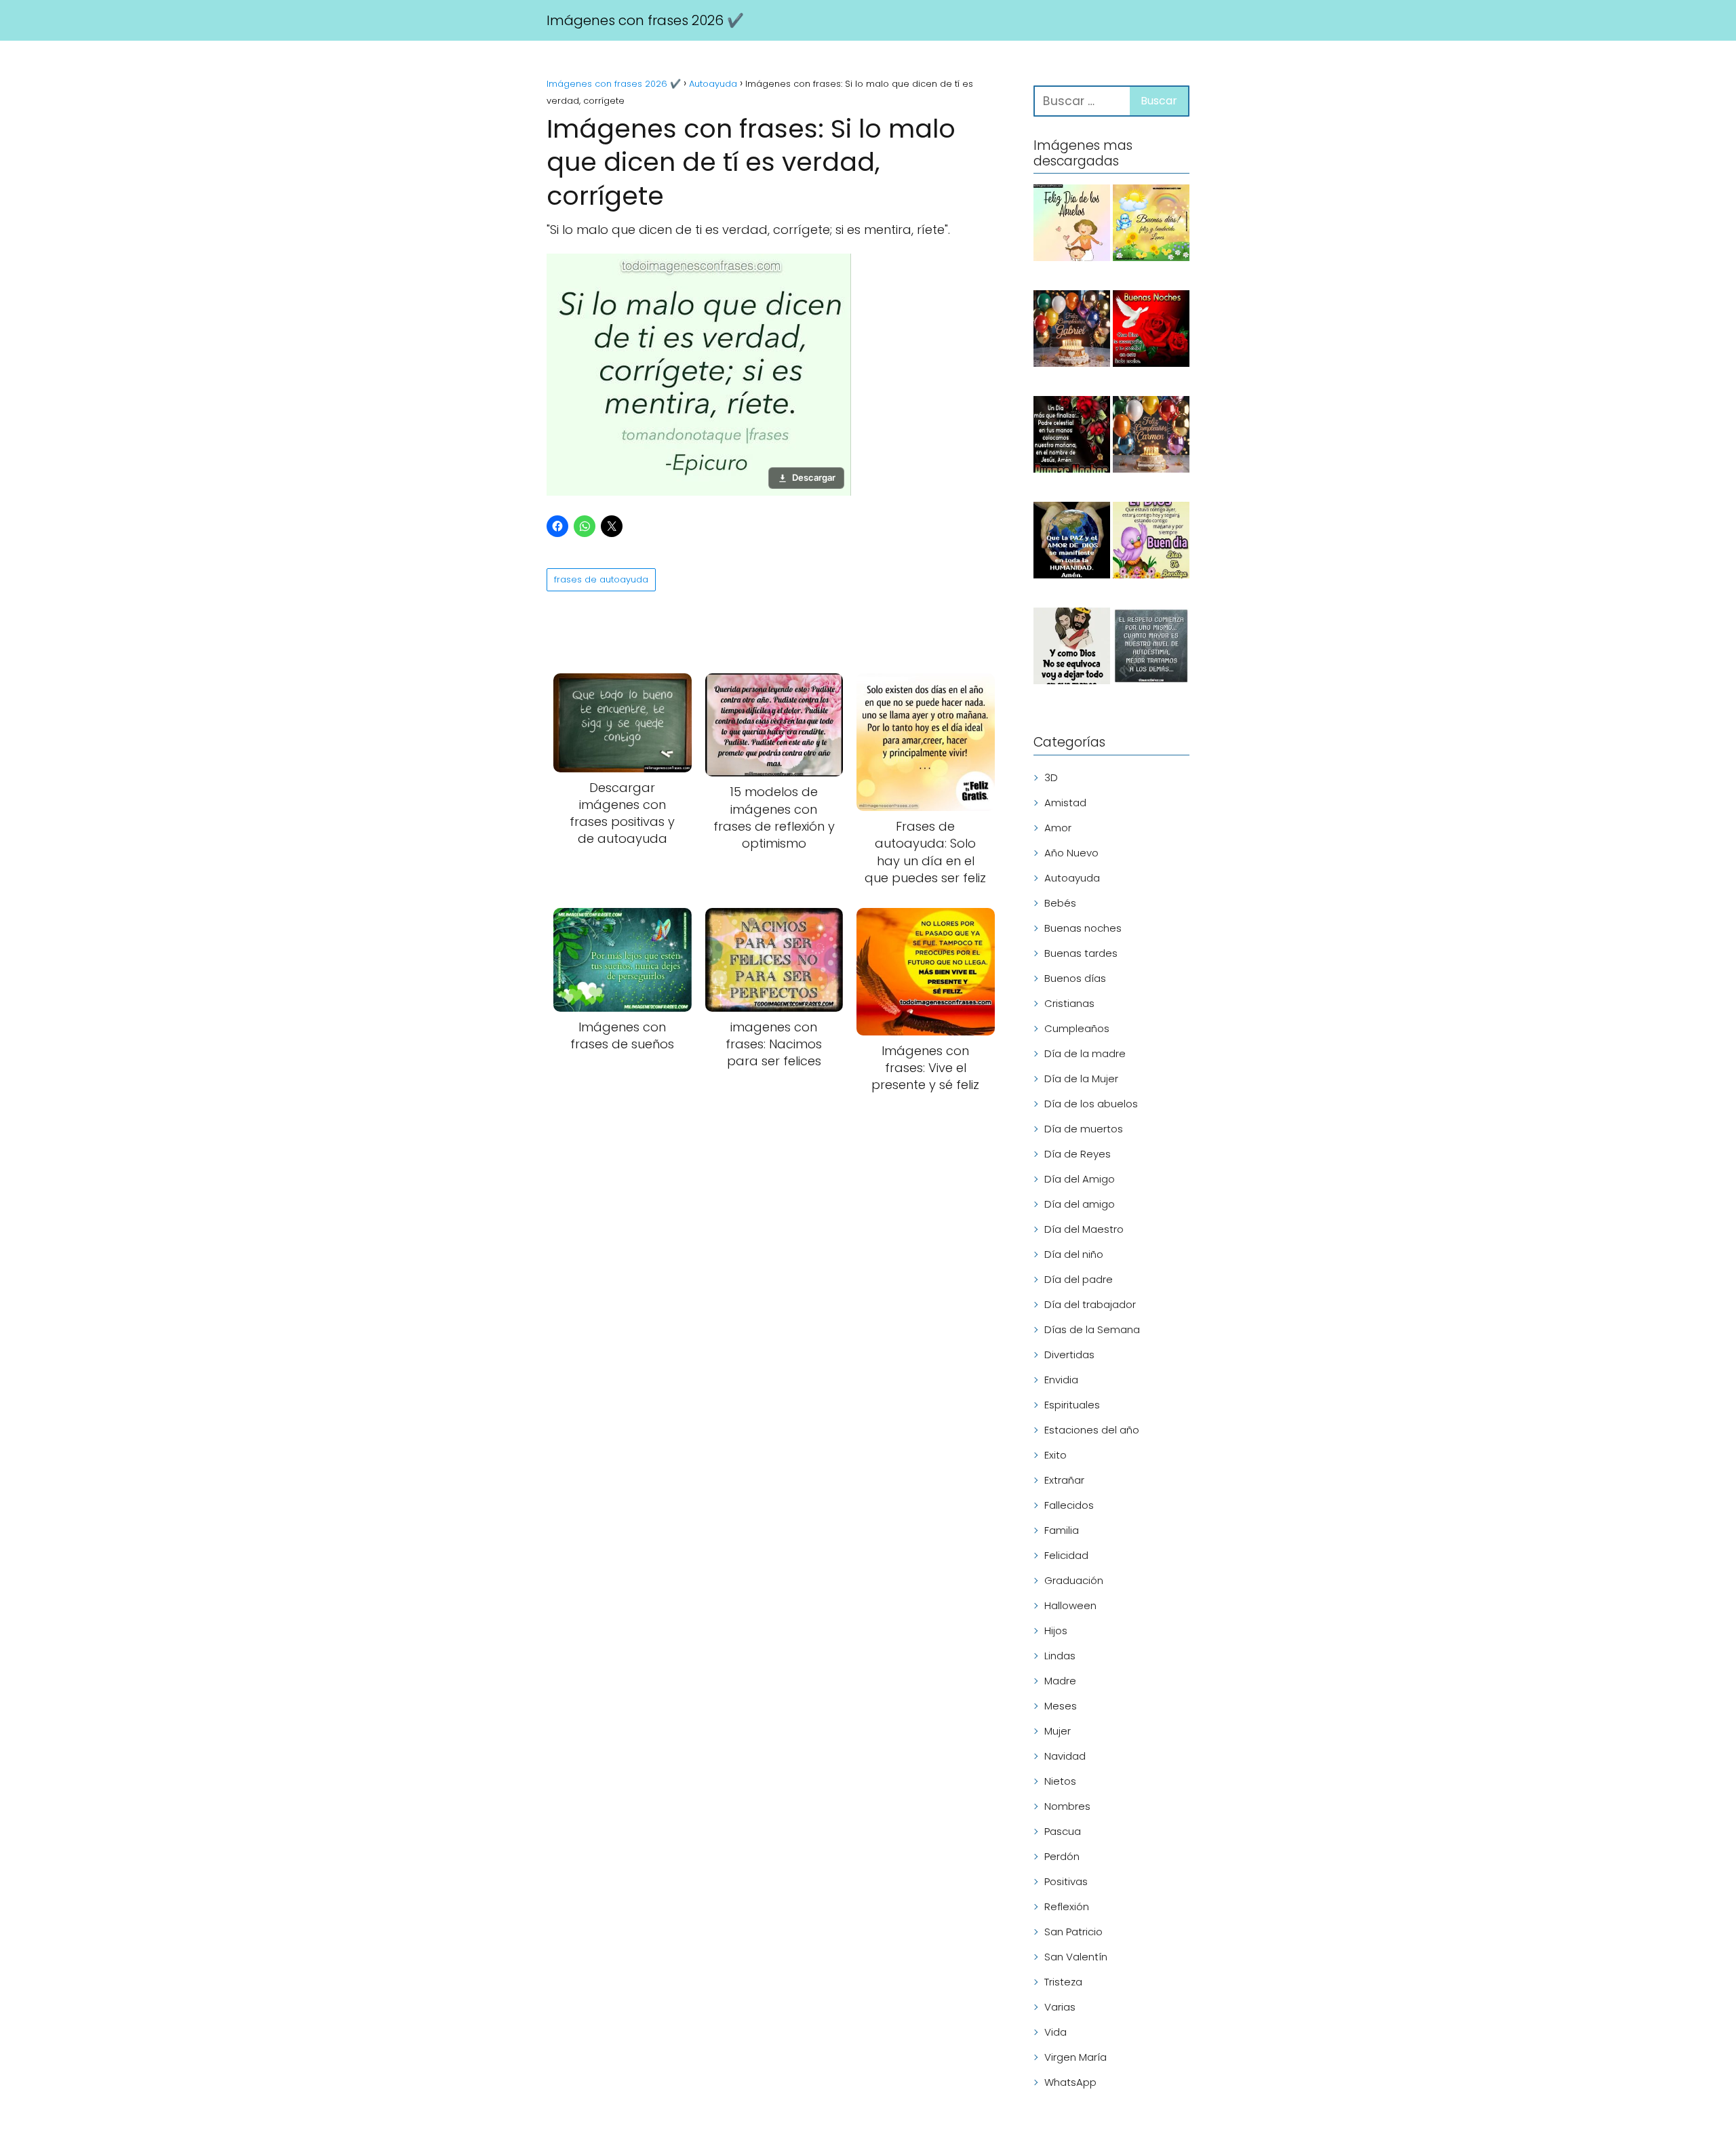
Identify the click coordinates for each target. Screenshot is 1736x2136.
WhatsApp (1070, 2082)
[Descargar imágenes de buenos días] (1151, 225)
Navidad (1065, 1756)
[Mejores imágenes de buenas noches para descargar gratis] (1151, 331)
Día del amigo (1080, 1204)
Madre (1060, 1681)
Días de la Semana (1092, 1329)
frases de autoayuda (601, 579)
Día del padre (1079, 1279)
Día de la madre (1085, 1053)
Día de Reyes (1078, 1154)
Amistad (1065, 803)
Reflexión (1067, 1906)
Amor (1058, 828)
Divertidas (1069, 1354)
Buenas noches (1083, 928)
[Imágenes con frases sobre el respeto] (1151, 648)
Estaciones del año (1092, 1430)
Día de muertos (1084, 1129)
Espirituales (1072, 1405)
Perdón (1062, 1856)
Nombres (1067, 1806)
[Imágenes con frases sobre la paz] (1072, 542)
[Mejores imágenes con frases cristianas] (1072, 648)
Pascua (1063, 1831)
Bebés (1060, 903)
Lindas (1060, 1656)
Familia (1062, 1530)
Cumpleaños (1077, 1028)
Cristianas (1069, 1003)
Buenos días (1075, 978)
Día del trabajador (1090, 1304)
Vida (1056, 2032)
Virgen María (1076, 2057)
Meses (1061, 1706)
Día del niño (1074, 1254)
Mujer (1058, 1731)
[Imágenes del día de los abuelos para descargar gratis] (1072, 225)
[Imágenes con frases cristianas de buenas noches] (1072, 437)
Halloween (1070, 1605)
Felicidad (1066, 1555)
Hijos (1056, 1630)
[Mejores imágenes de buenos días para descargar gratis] (1151, 542)
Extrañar (1064, 1480)
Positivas (1066, 1881)
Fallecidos (1069, 1505)
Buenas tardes (1081, 953)
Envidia (1061, 1380)
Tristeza (1063, 1982)
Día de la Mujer (1081, 1079)
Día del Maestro (1084, 1229)
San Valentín (1076, 1957)
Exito (1056, 1455)
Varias (1060, 2007)
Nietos (1060, 1781)
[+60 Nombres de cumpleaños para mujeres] (1151, 437)
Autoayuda (1072, 878)
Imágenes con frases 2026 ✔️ (645, 20)
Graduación (1074, 1580)
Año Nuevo (1071, 853)
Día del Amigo (1080, 1179)
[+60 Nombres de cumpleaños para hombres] (1072, 331)
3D (1051, 777)
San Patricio (1073, 1932)
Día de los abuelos (1091, 1104)
